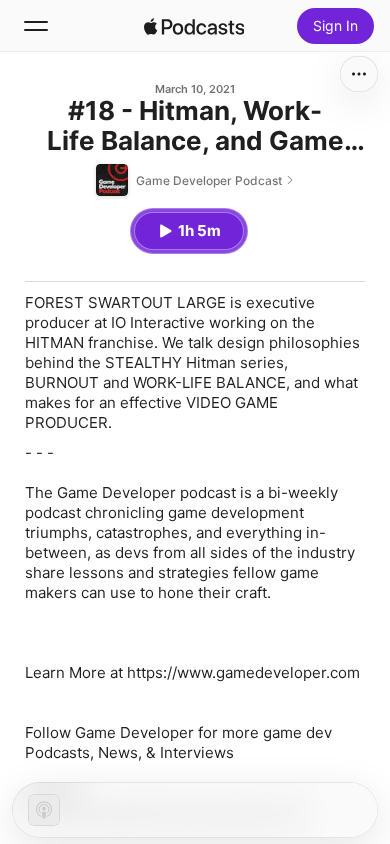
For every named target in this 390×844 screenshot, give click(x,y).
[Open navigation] (36, 26)
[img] (194, 26)
